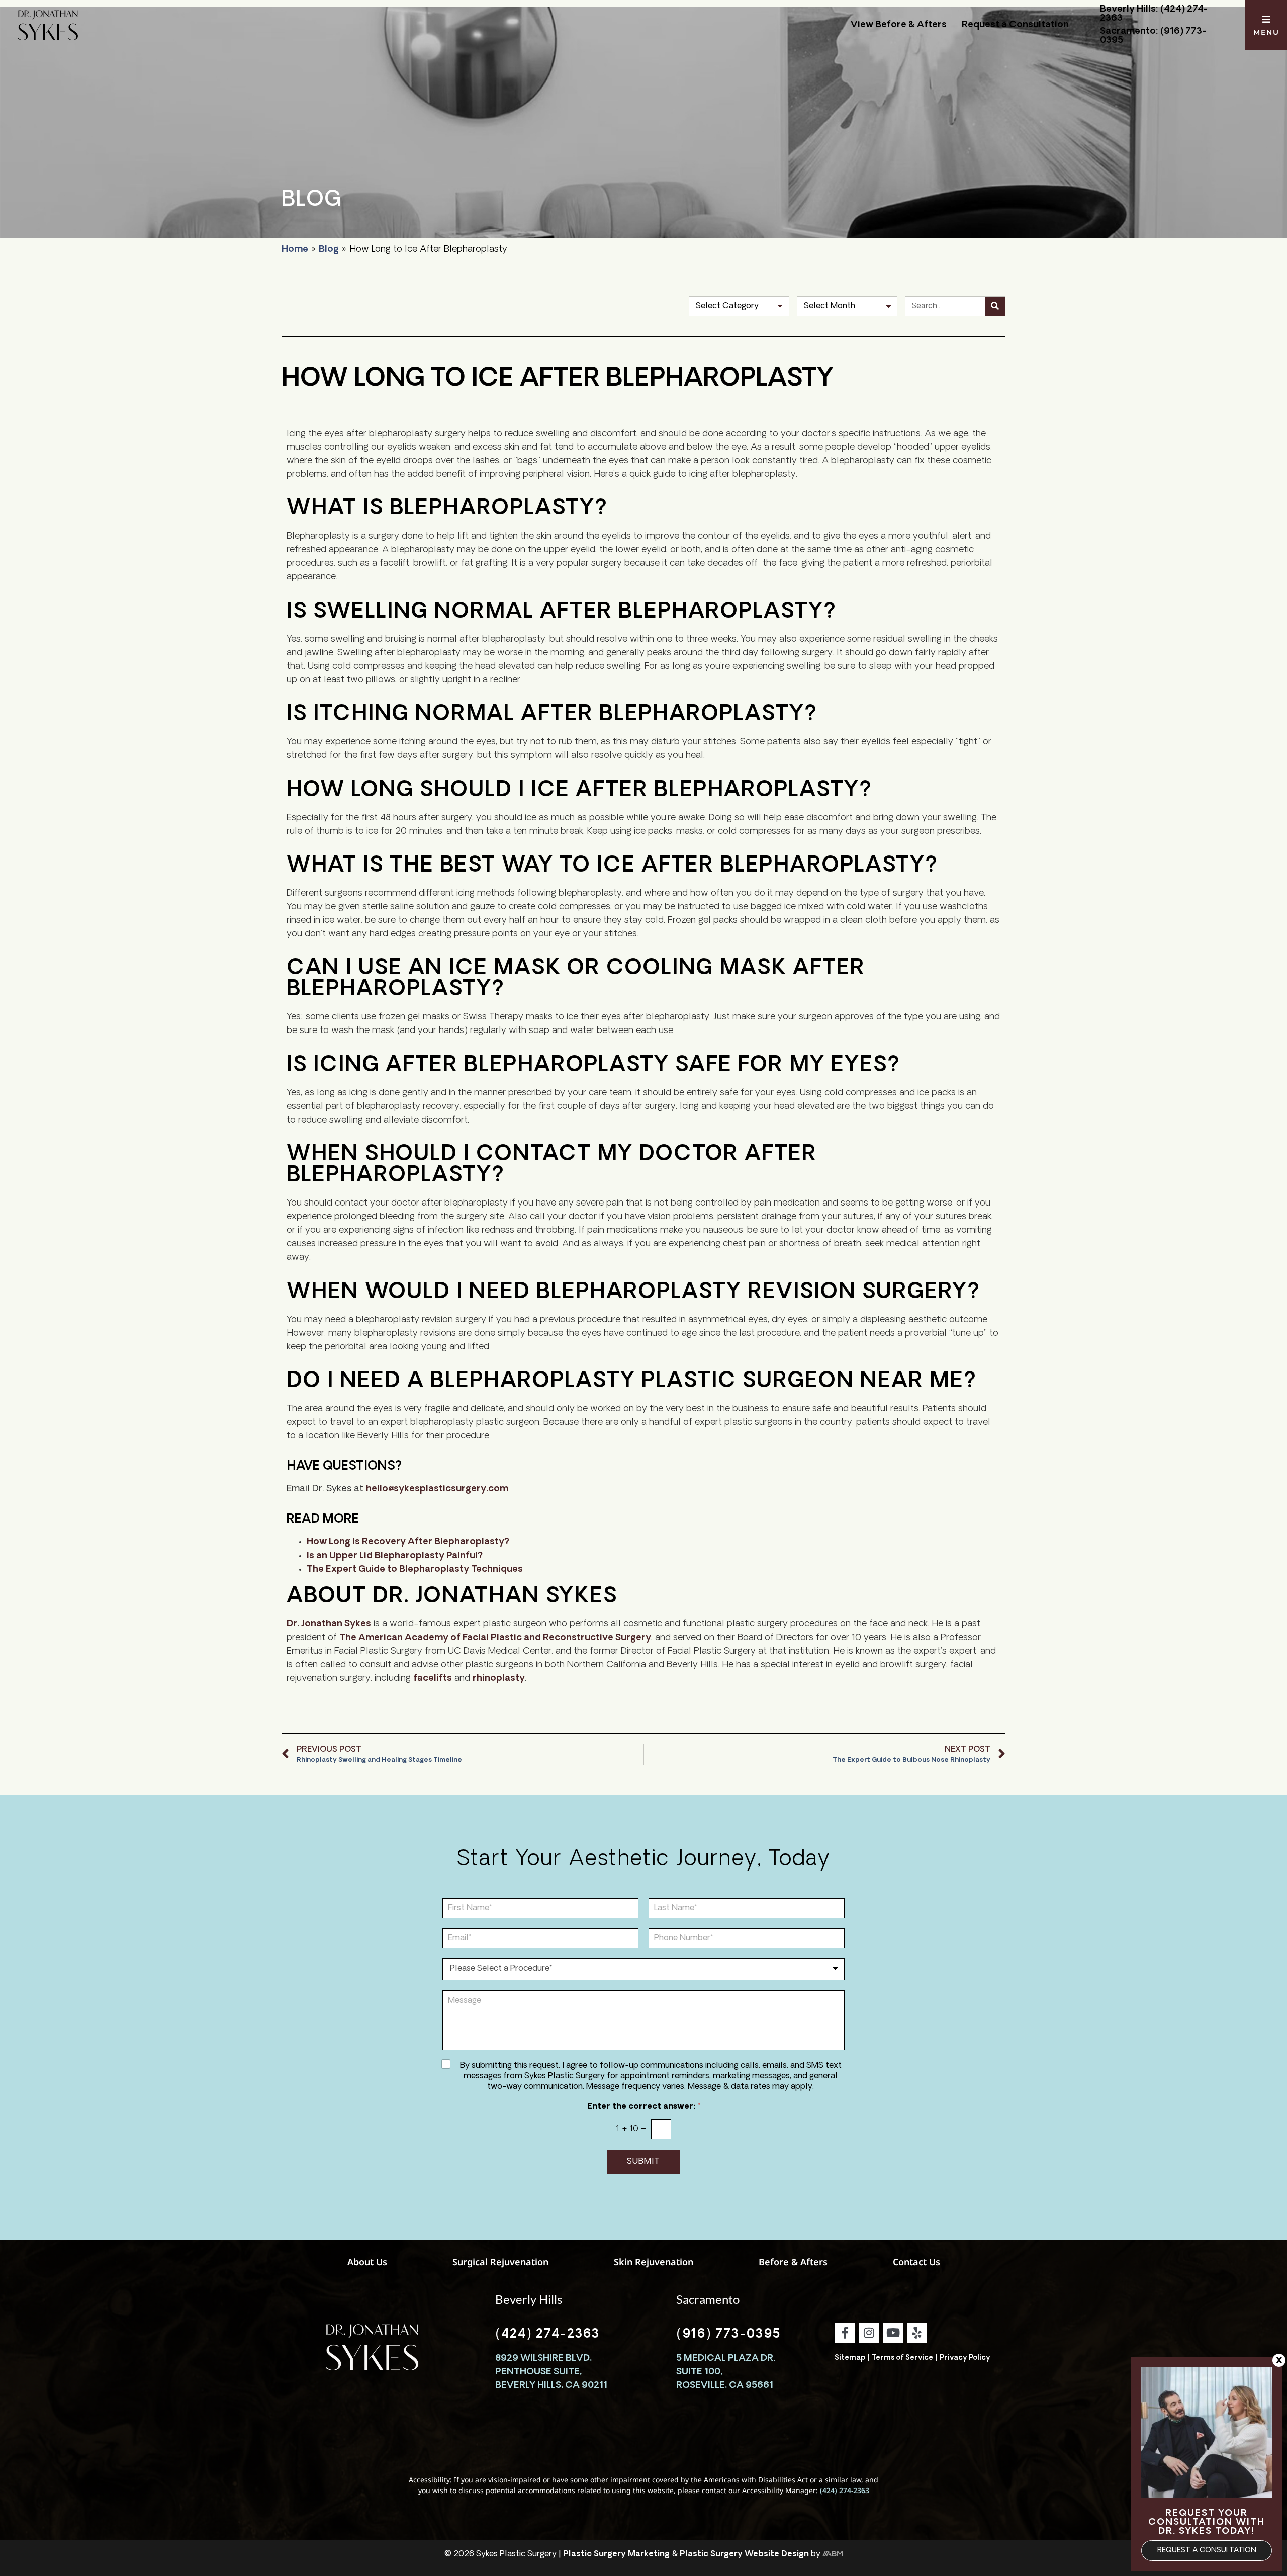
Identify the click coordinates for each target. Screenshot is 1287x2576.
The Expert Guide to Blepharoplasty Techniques (415, 1570)
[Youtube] (893, 2333)
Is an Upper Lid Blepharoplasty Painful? (395, 1556)
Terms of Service (902, 2358)
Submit (643, 2162)
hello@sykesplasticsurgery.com (437, 1489)
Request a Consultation (1015, 25)
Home (295, 250)
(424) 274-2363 (547, 2335)
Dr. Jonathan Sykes (329, 1624)
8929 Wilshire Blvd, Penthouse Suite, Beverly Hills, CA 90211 (551, 2372)
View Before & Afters (899, 25)
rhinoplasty (499, 1679)
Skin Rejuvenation (654, 2262)
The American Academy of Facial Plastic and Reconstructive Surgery (495, 1638)
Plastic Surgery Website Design (744, 2554)
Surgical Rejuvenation (500, 2262)
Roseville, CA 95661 (725, 2386)
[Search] (995, 306)
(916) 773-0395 (728, 2335)
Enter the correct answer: (644, 2107)
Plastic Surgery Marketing (616, 2554)
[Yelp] (917, 2333)
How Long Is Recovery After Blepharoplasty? (408, 1542)
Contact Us (916, 2262)
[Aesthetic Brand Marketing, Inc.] (833, 2554)
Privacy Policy (965, 2358)
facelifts (433, 1679)
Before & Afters (793, 2262)
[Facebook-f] (845, 2333)
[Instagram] (869, 2333)
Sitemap (850, 2358)
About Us (367, 2262)
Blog (329, 250)
